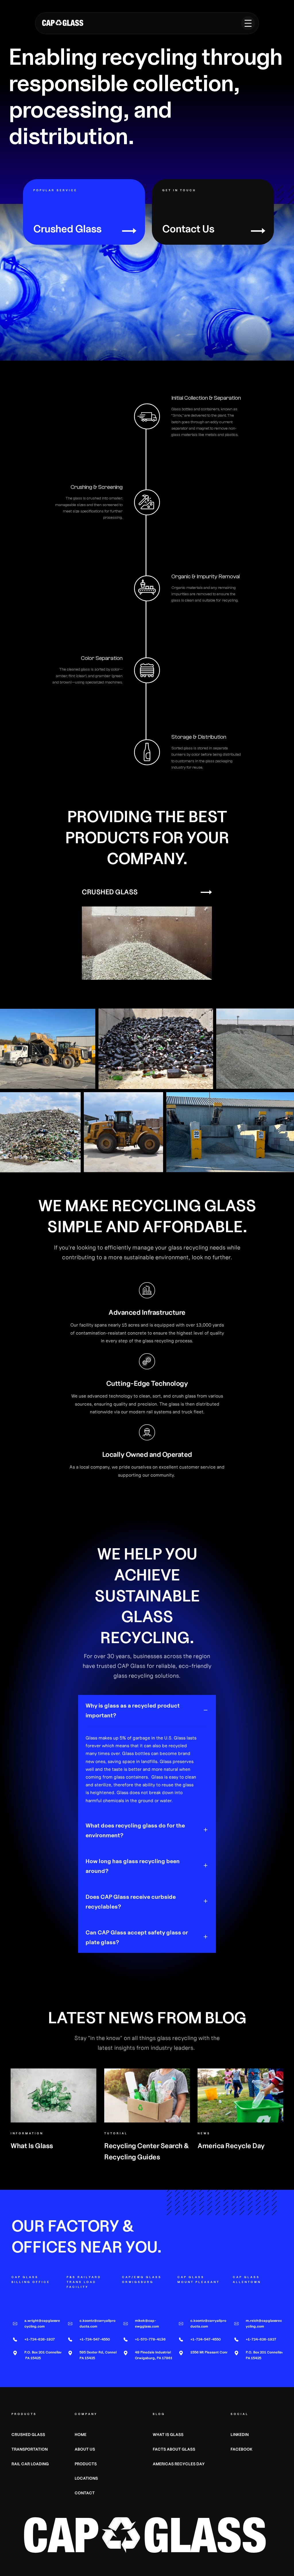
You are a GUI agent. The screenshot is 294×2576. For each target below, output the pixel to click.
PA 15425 (33, 2358)
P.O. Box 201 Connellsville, (46, 2352)
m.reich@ (254, 2321)
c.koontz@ (88, 2321)
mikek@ (142, 2321)
